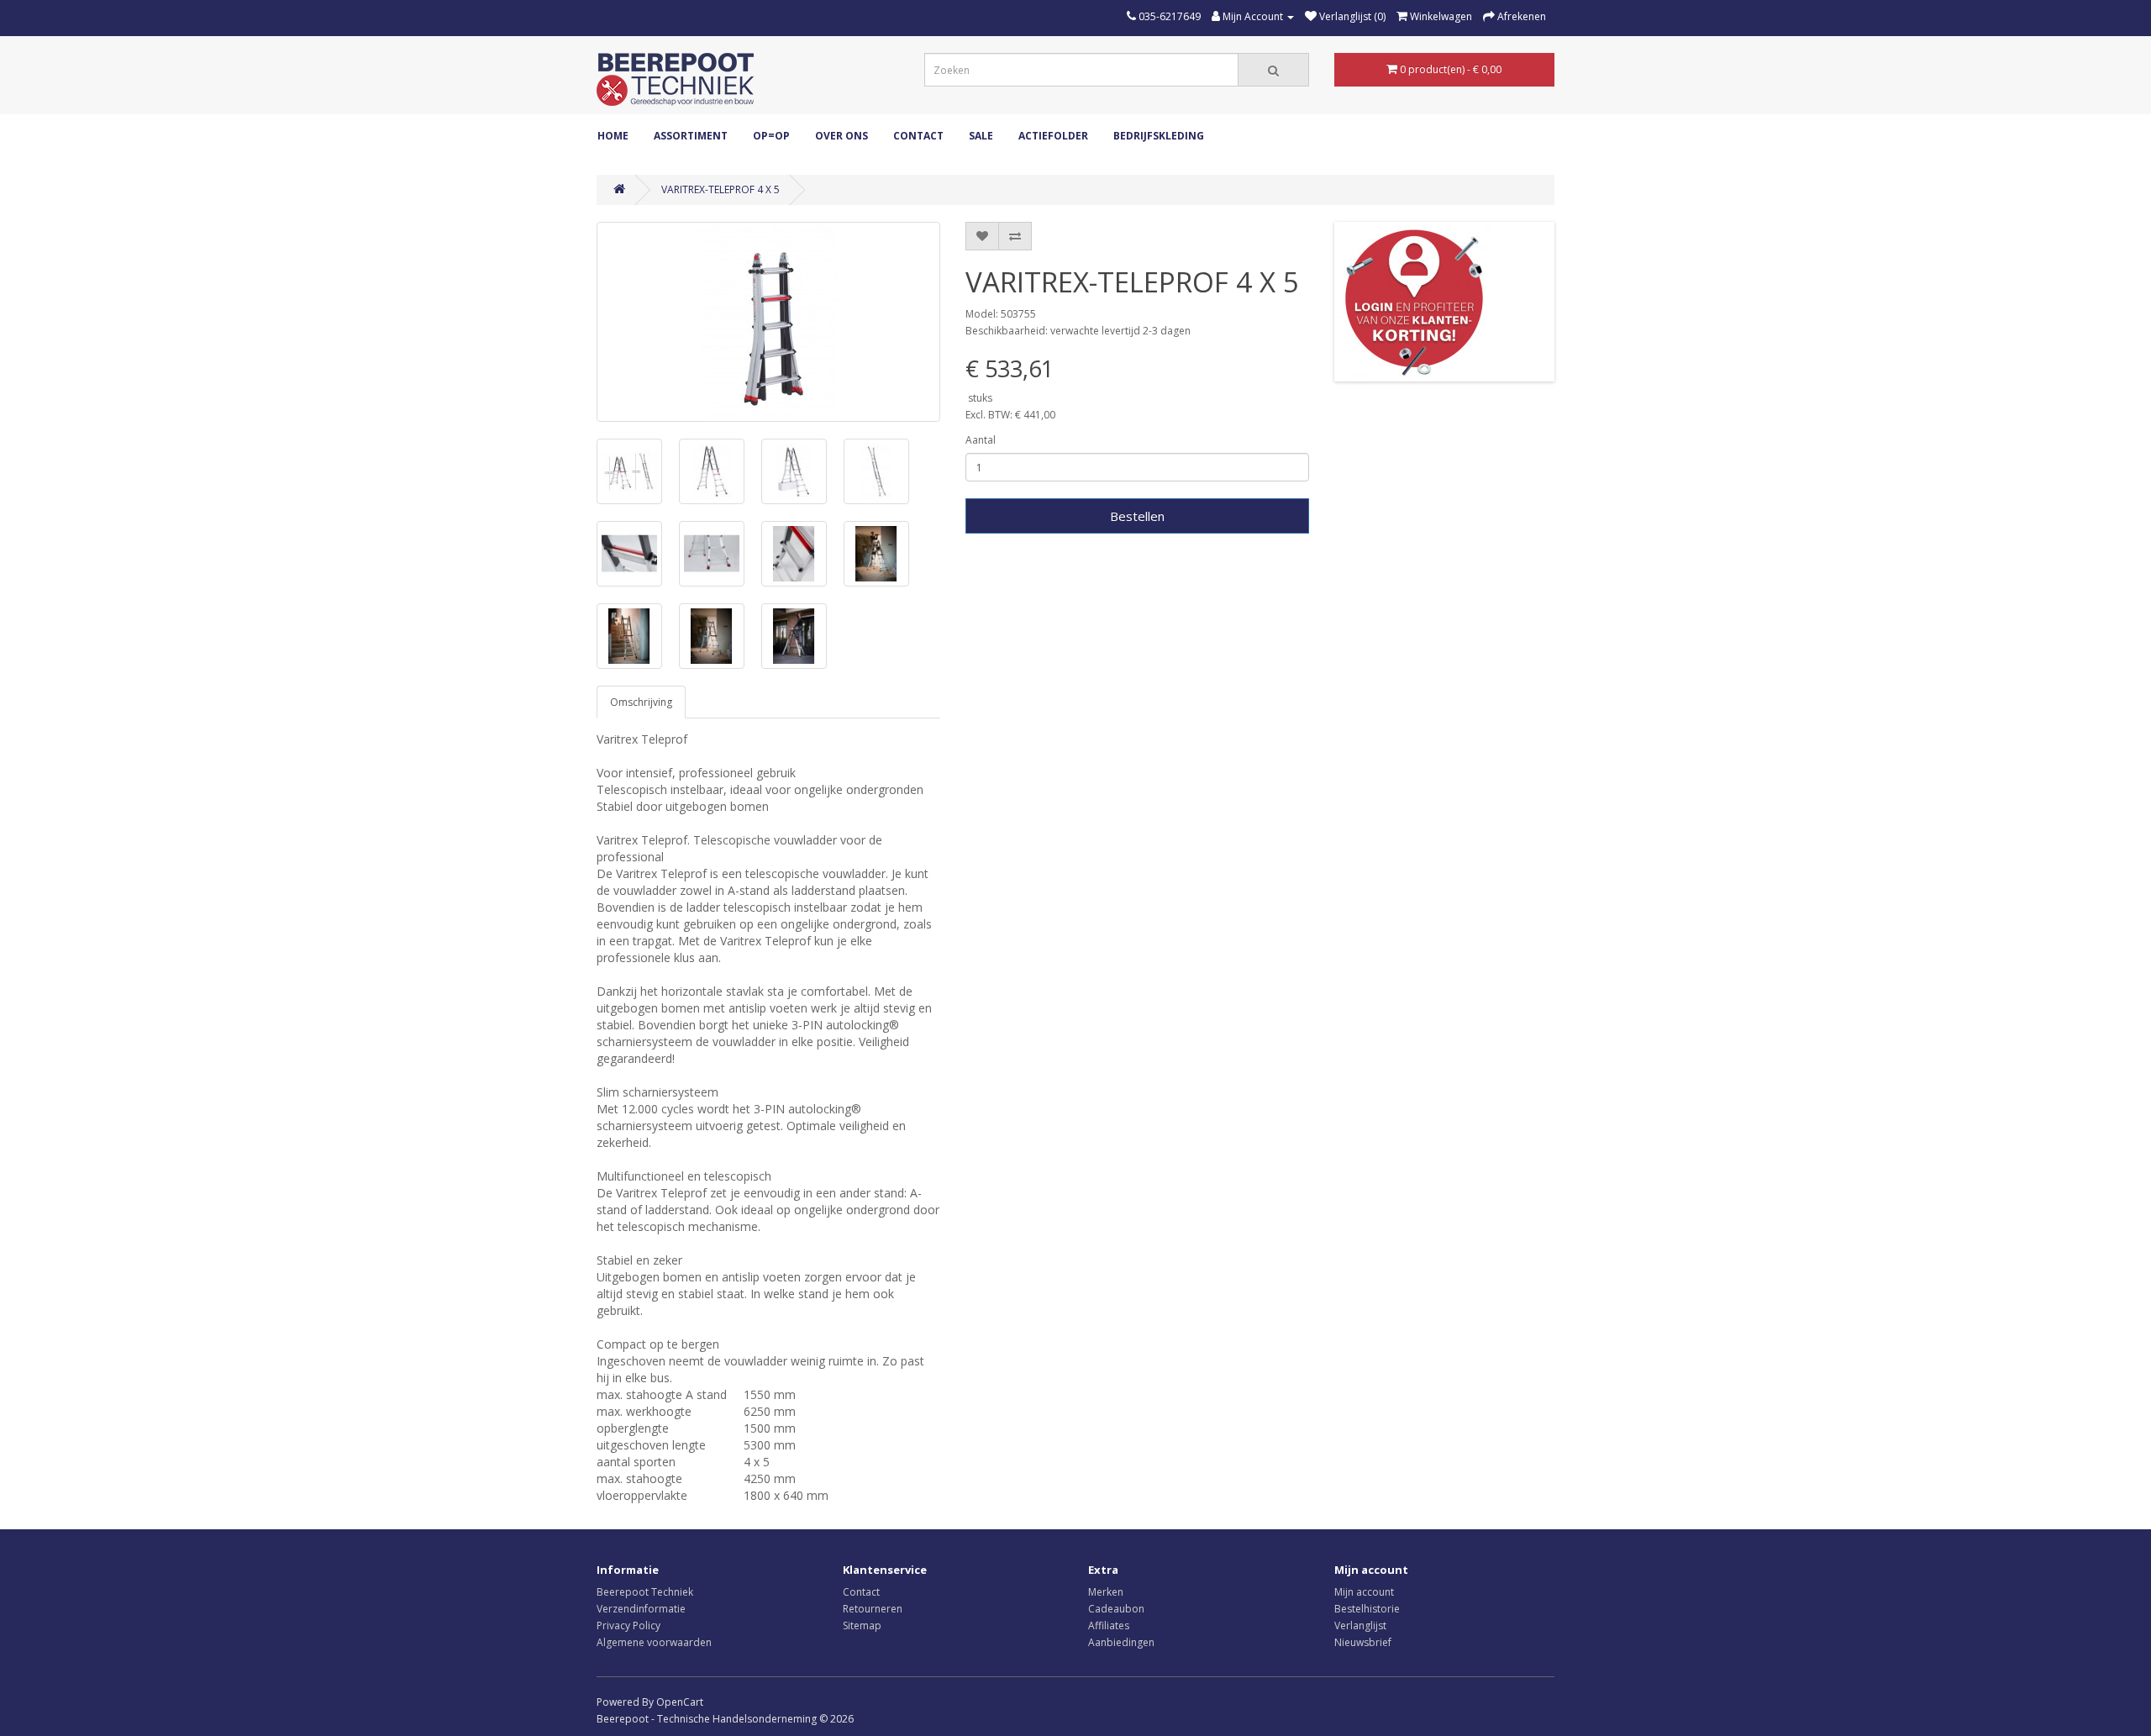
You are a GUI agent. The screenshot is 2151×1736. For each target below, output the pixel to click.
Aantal (981, 440)
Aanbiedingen (1121, 1642)
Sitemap (862, 1626)
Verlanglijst (1360, 1626)
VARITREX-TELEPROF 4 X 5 (721, 189)
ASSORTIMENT (691, 136)
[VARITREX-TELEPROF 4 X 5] (768, 322)
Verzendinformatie (641, 1609)
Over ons (841, 136)
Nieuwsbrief (1363, 1642)
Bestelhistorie (1367, 1609)
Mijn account (1364, 1592)
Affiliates (1109, 1626)
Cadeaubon (1116, 1609)
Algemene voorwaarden (654, 1642)
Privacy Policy (628, 1626)
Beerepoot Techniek (645, 1592)
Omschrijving (641, 702)
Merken (1106, 1592)
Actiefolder (1053, 136)
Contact (918, 136)
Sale (981, 136)
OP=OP (771, 136)
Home (613, 136)
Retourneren (873, 1609)
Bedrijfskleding (1159, 136)
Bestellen (1137, 516)
